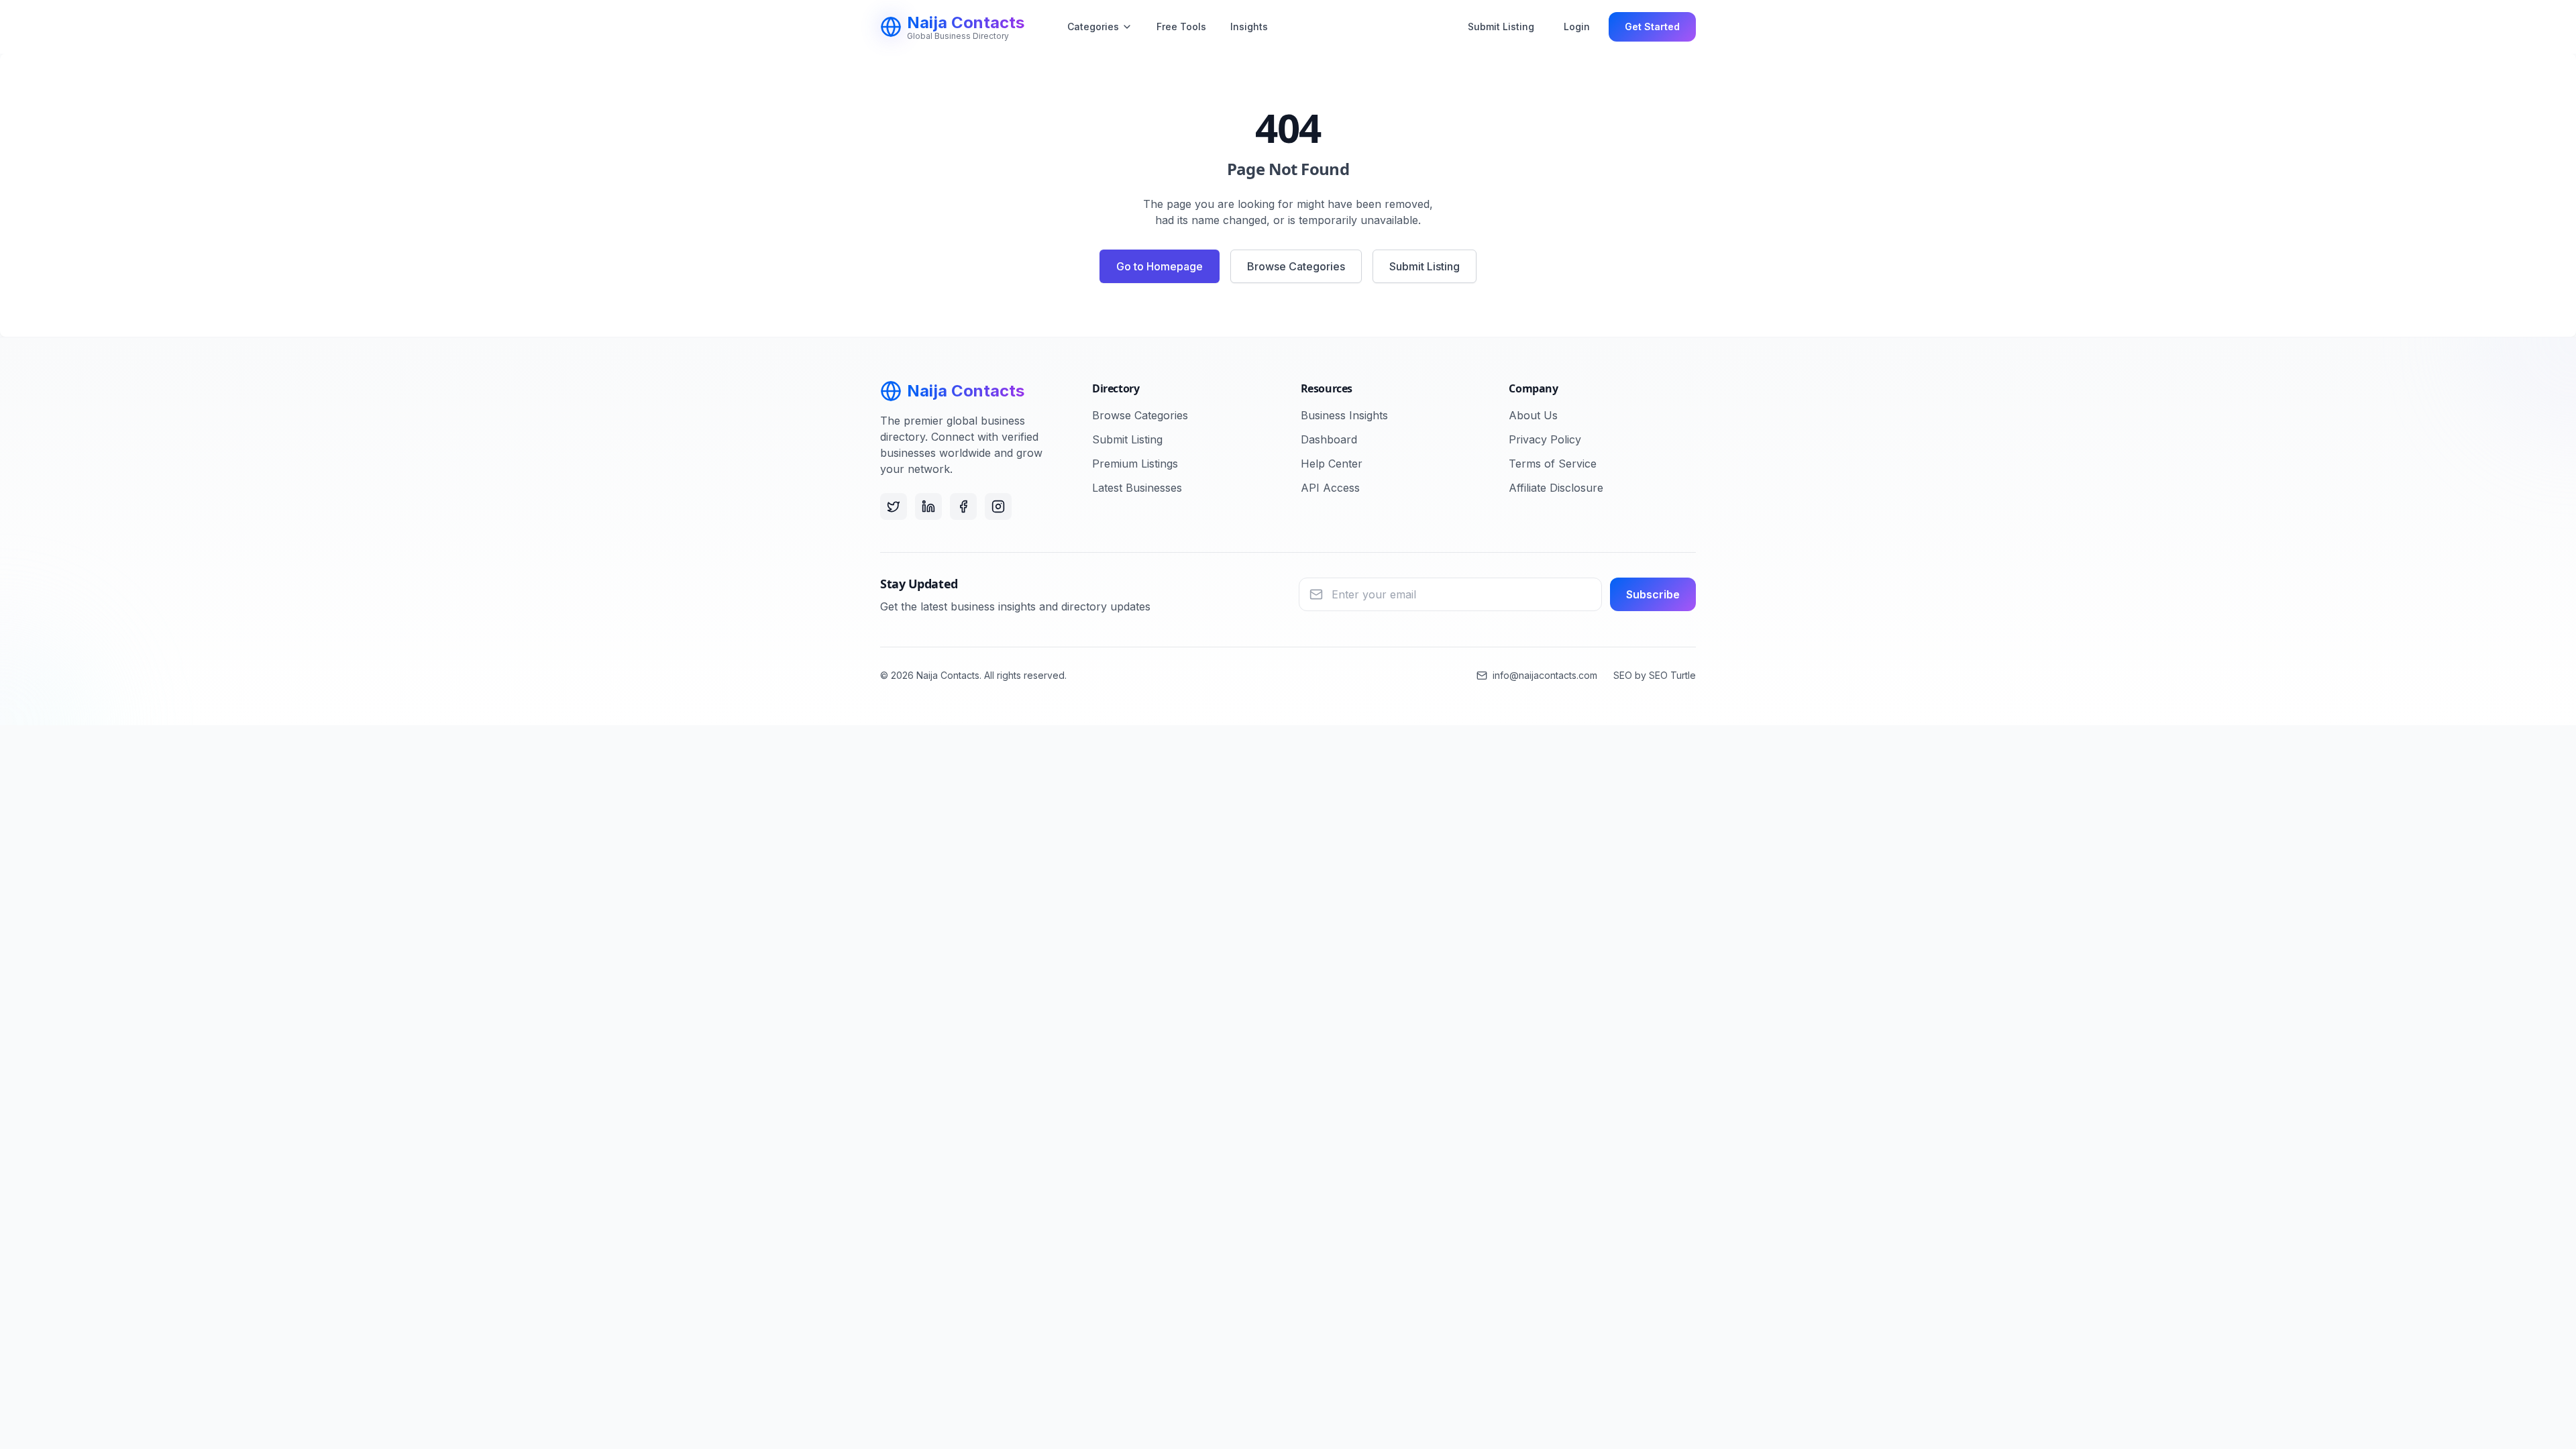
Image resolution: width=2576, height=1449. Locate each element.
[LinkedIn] (928, 506)
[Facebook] (963, 506)
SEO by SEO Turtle (1655, 675)
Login (1577, 26)
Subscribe (1653, 594)
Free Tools (1181, 26)
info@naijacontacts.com (1545, 675)
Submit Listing (1501, 26)
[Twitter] (894, 506)
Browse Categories (1296, 266)
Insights (1249, 26)
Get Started (1652, 26)
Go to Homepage (1160, 266)
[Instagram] (998, 506)
